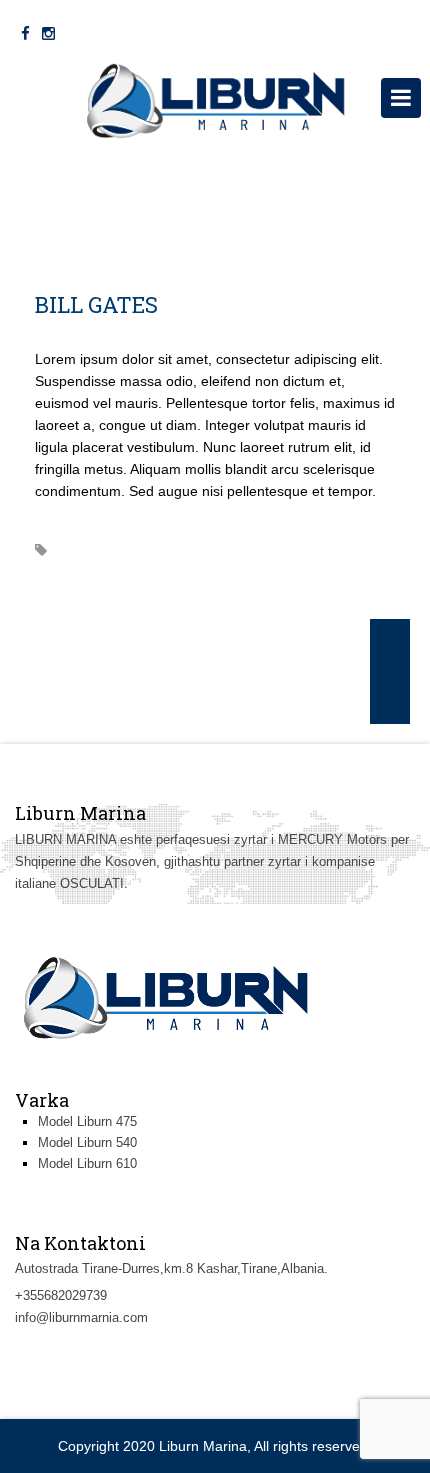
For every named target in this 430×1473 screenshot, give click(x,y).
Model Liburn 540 (87, 1142)
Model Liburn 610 (87, 1163)
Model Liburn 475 (87, 1121)
